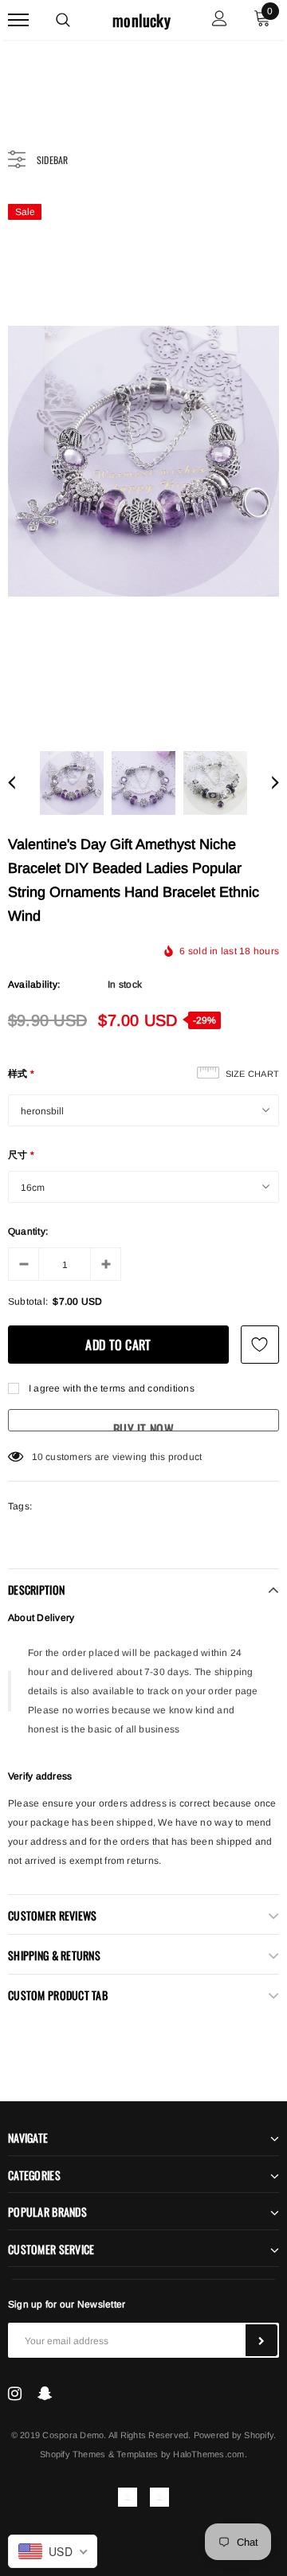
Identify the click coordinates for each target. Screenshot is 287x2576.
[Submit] (261, 2340)
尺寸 (22, 1155)
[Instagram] (15, 2393)
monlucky (142, 20)
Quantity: (28, 1231)
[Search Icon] (63, 20)
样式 (22, 1074)
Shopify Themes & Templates (99, 2454)
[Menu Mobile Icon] (18, 20)
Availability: (34, 985)
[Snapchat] (45, 2393)
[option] (143, 461)
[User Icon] (220, 20)
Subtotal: (28, 1302)
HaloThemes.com (208, 2454)
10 (37, 1457)
